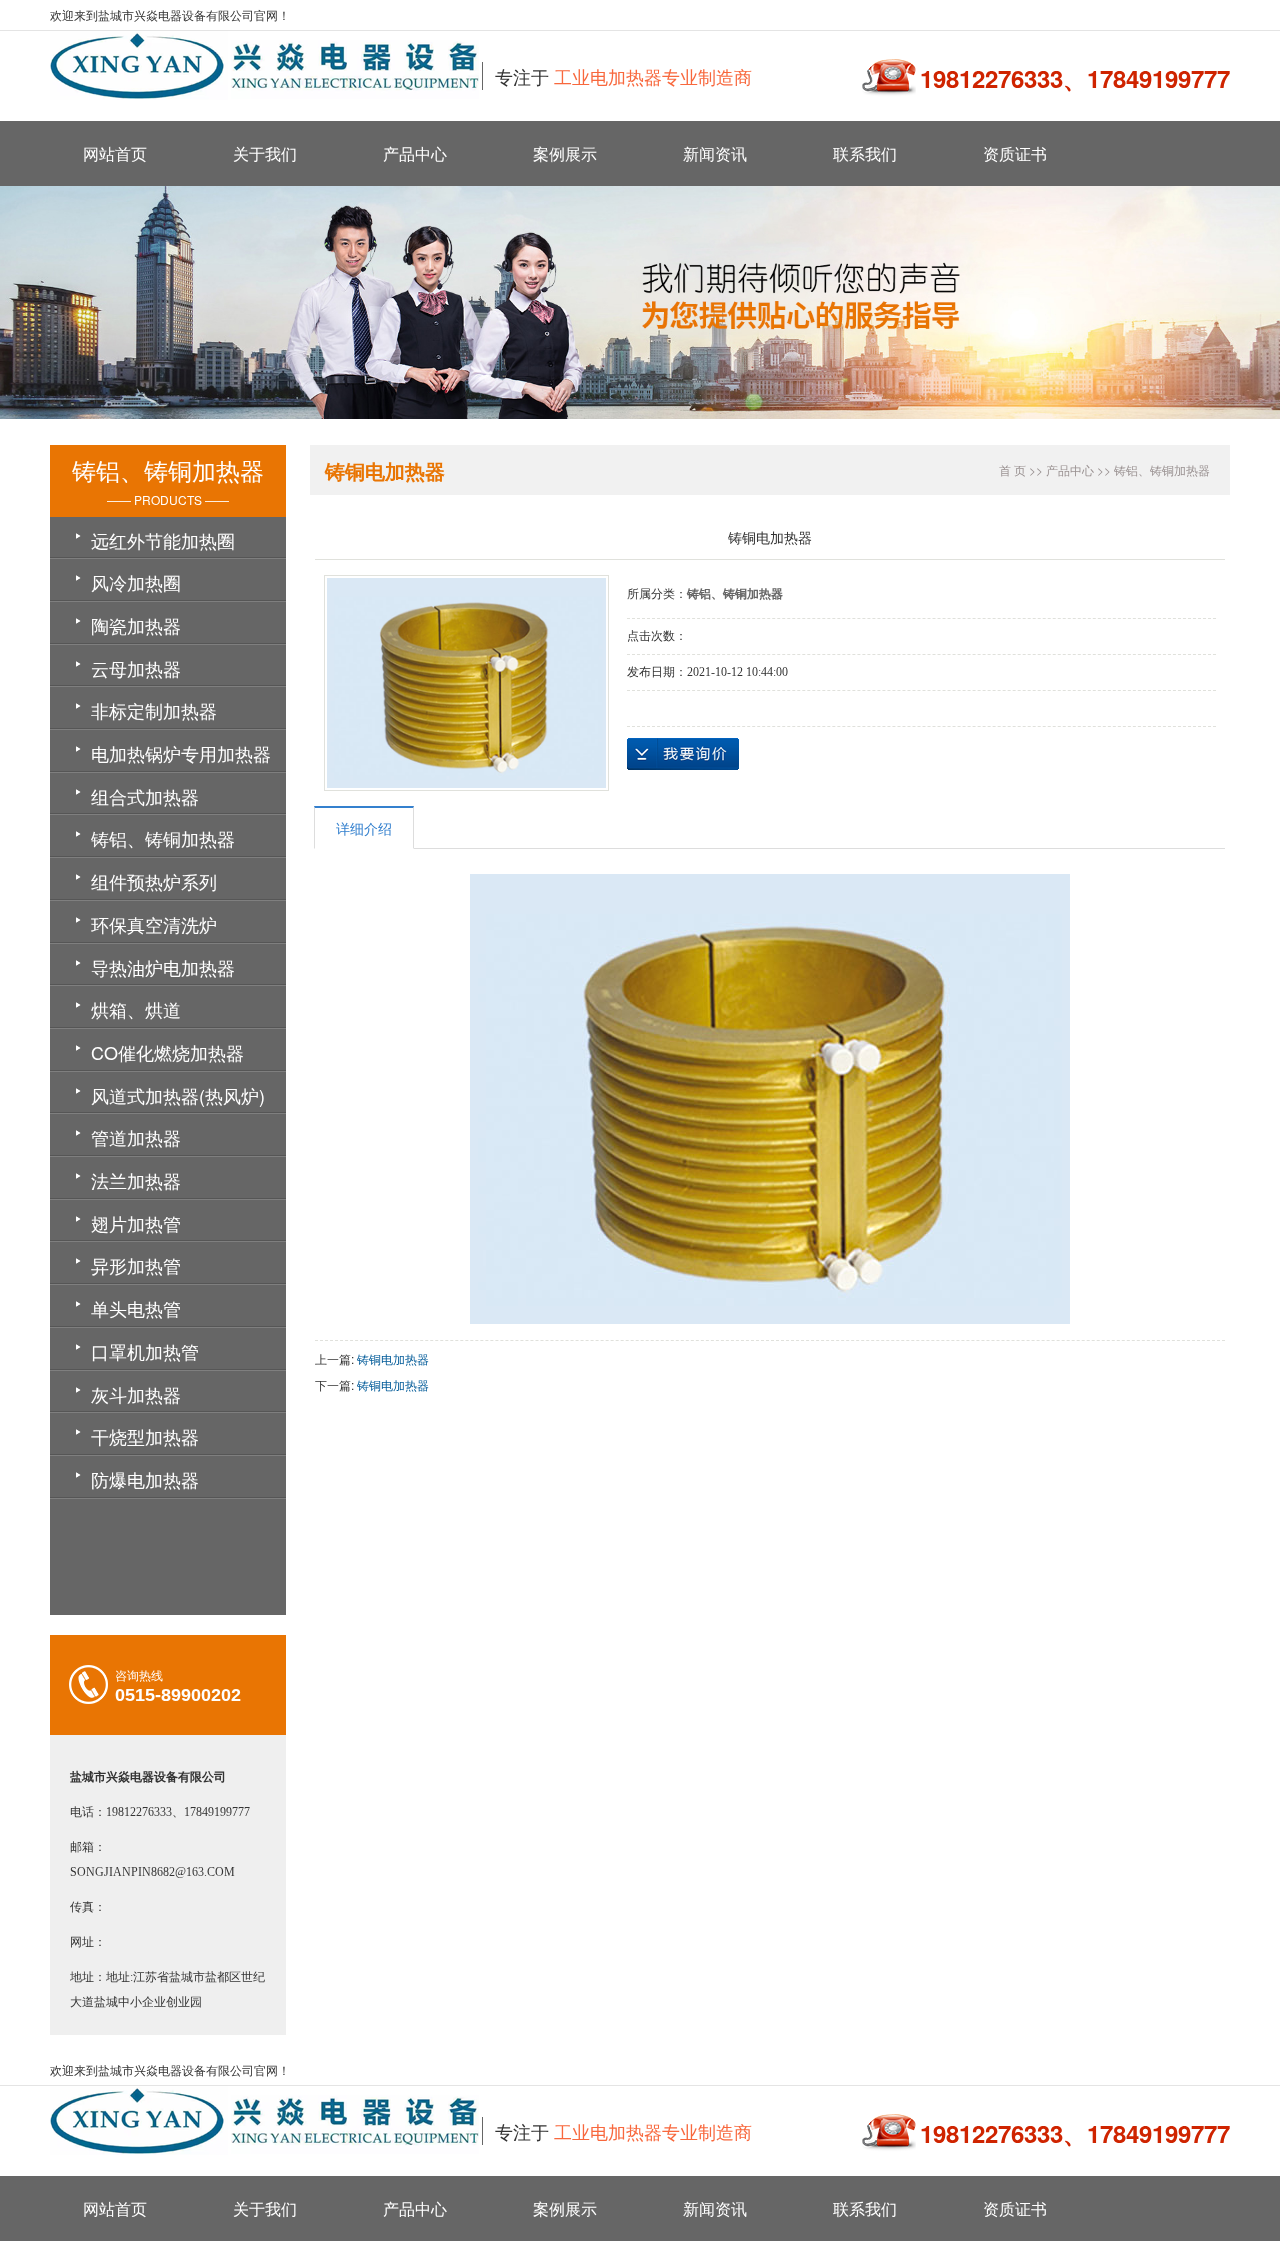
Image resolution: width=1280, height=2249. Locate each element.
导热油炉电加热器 (163, 967)
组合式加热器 (145, 796)
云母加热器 (136, 668)
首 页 (1012, 469)
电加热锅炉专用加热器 (181, 753)
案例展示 (565, 153)
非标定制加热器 (154, 710)
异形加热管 (136, 1265)
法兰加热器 (136, 1180)
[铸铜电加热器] (466, 683)
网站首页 (115, 153)
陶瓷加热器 (136, 625)
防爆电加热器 (145, 1479)
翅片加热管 (136, 1223)
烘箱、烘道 (136, 1009)
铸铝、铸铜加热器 (163, 838)
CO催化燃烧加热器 (167, 1052)
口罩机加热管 (145, 1351)
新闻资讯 (715, 153)
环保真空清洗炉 (154, 924)
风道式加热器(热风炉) (178, 1095)
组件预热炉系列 (154, 881)
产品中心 (415, 153)
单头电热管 (136, 1308)
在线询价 (683, 754)
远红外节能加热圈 (163, 540)
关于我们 (265, 153)
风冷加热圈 (136, 582)
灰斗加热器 (136, 1394)
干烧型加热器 (145, 1436)
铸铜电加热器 (393, 1358)
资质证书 (1015, 153)
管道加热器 (136, 1137)
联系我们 (865, 153)
